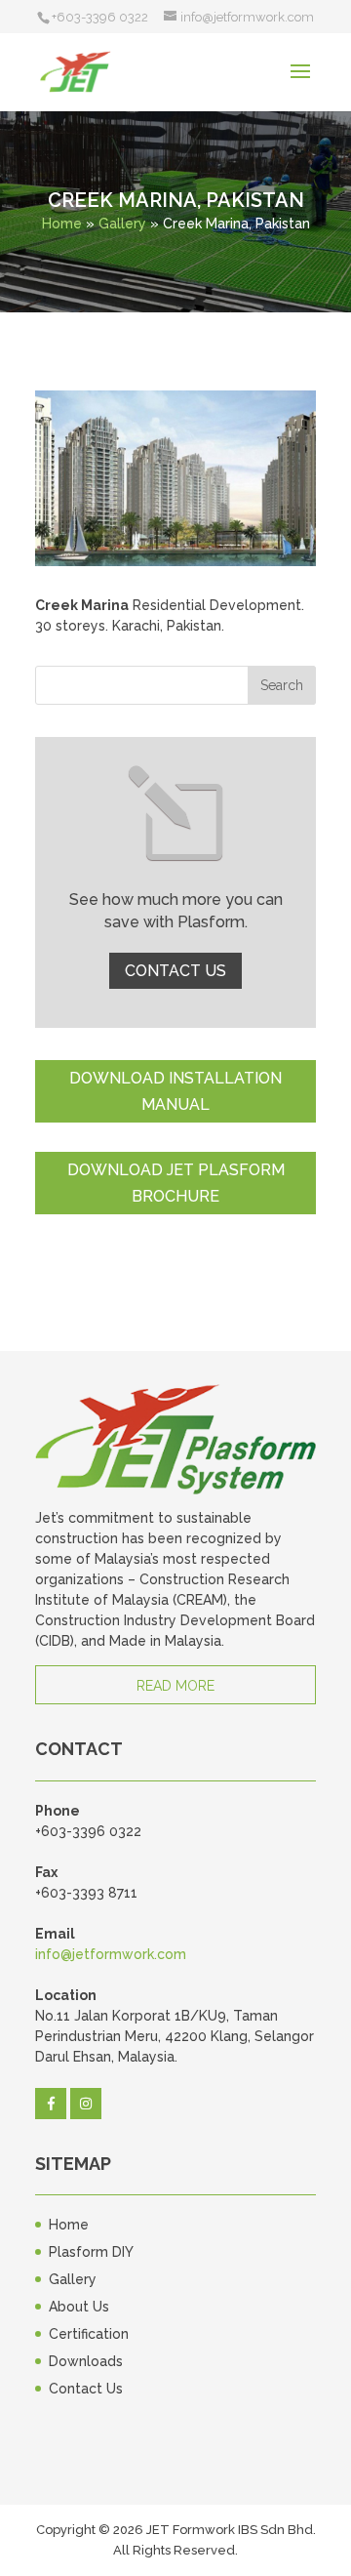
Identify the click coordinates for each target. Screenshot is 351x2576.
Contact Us (175, 971)
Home (62, 224)
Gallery (122, 224)
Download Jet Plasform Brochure (176, 1183)
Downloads (86, 2361)
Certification (89, 2334)
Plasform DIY (91, 2252)
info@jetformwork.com (111, 1954)
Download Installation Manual (175, 1091)
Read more (175, 1686)
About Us (79, 2307)
